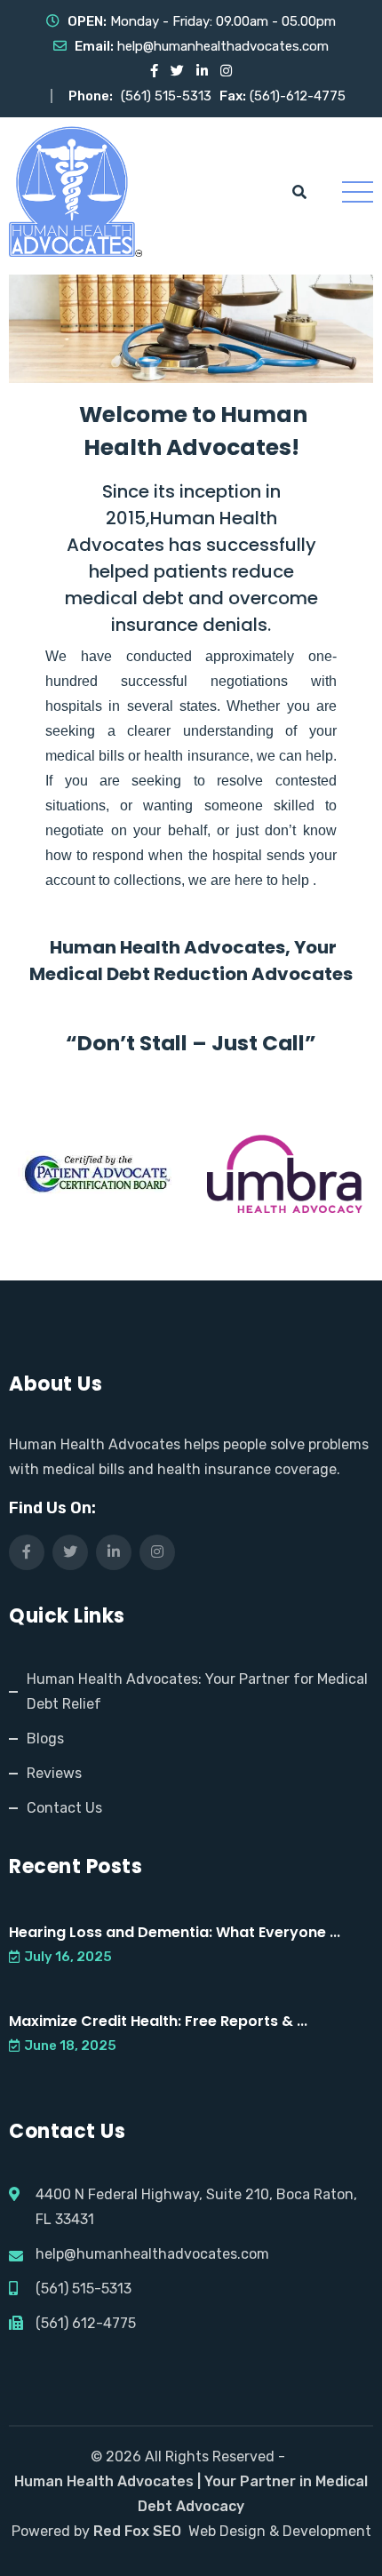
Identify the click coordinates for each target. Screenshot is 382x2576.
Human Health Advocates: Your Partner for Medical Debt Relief (197, 1691)
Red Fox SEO (137, 2531)
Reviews (54, 1773)
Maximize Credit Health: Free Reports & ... (158, 2021)
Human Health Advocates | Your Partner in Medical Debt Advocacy (191, 2494)
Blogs (45, 1739)
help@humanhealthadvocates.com (223, 46)
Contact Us (64, 1808)
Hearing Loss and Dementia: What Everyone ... (175, 1932)
